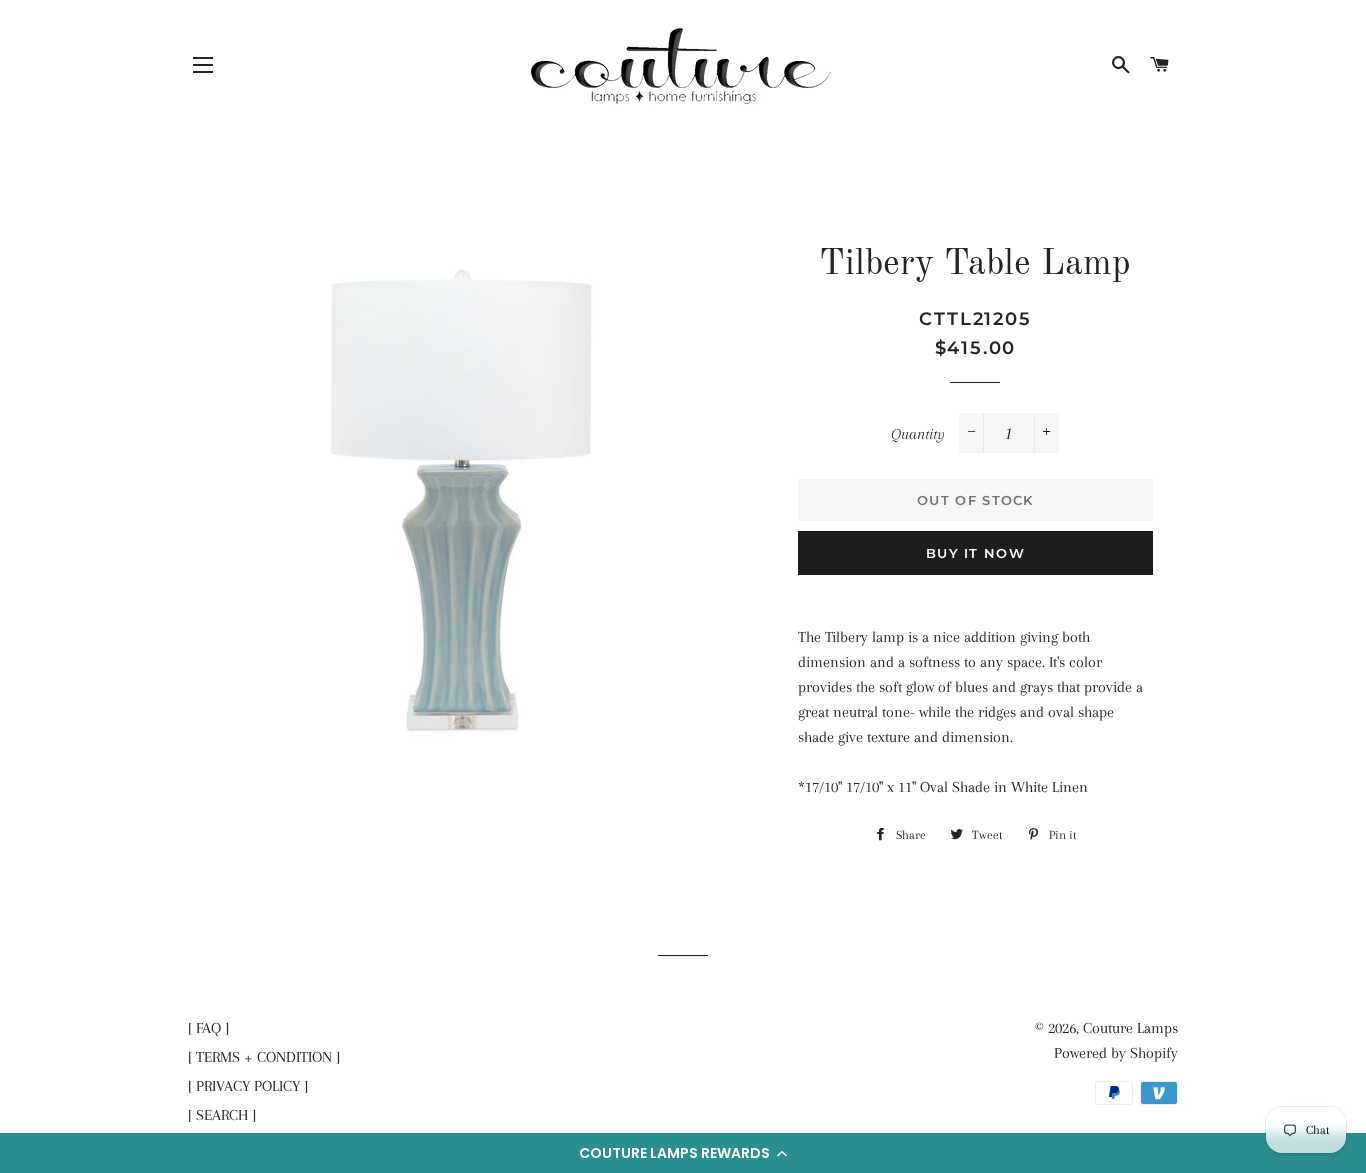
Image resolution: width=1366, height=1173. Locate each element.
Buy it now (975, 553)
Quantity (918, 434)
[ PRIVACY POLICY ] (248, 1086)
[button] (683, 1153)
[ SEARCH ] (222, 1115)
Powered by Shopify (1116, 1053)
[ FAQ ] (208, 1028)
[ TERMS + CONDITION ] (264, 1057)
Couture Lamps (1130, 1028)
